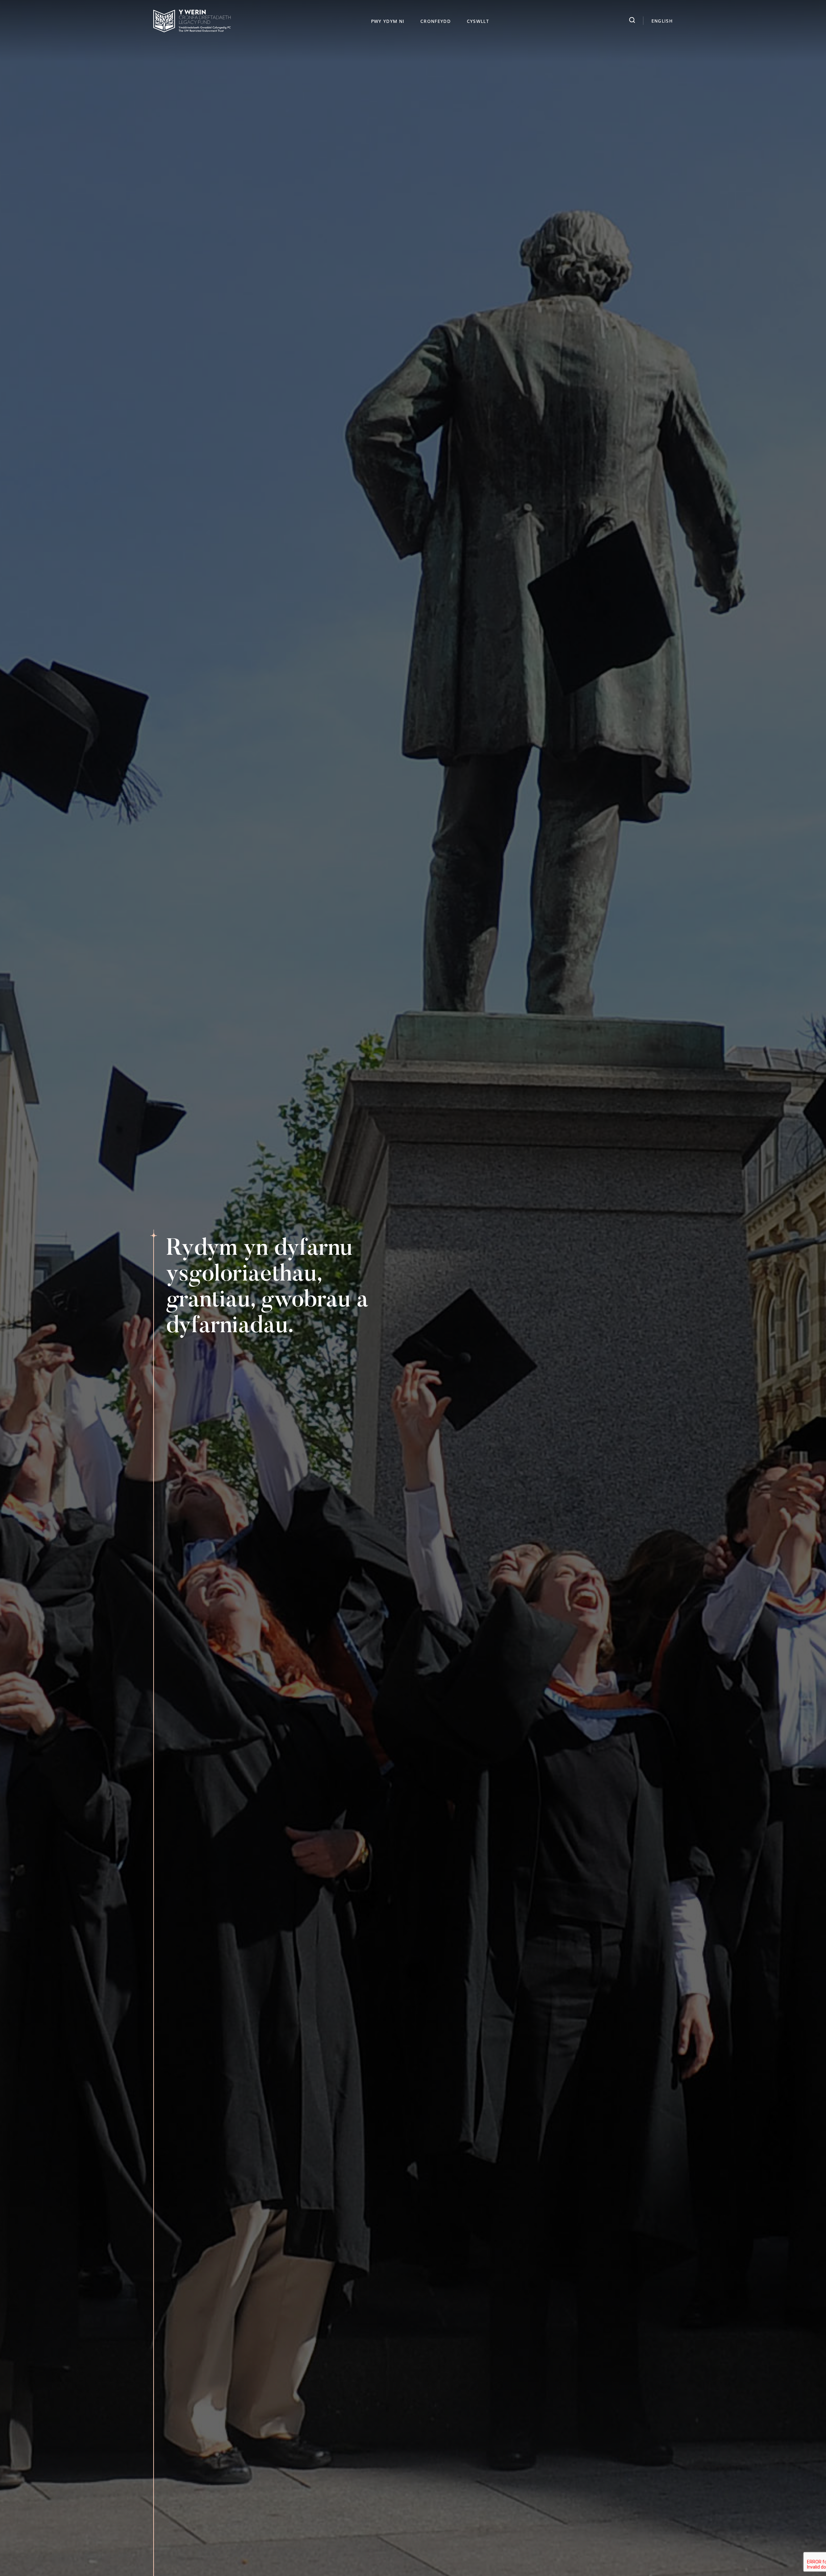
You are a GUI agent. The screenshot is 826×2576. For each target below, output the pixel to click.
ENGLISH (662, 21)
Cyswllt (478, 21)
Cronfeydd (436, 21)
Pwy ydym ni (388, 21)
